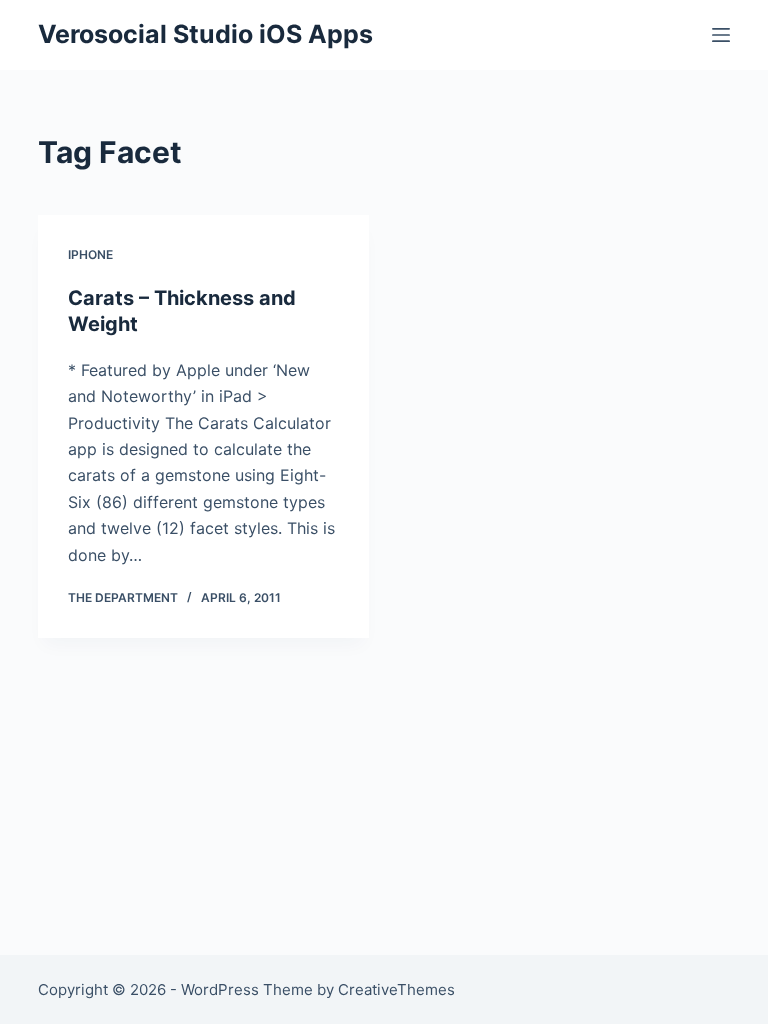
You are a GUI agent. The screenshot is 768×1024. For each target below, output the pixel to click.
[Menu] (721, 35)
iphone (90, 254)
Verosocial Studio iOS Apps (205, 34)
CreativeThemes (396, 989)
